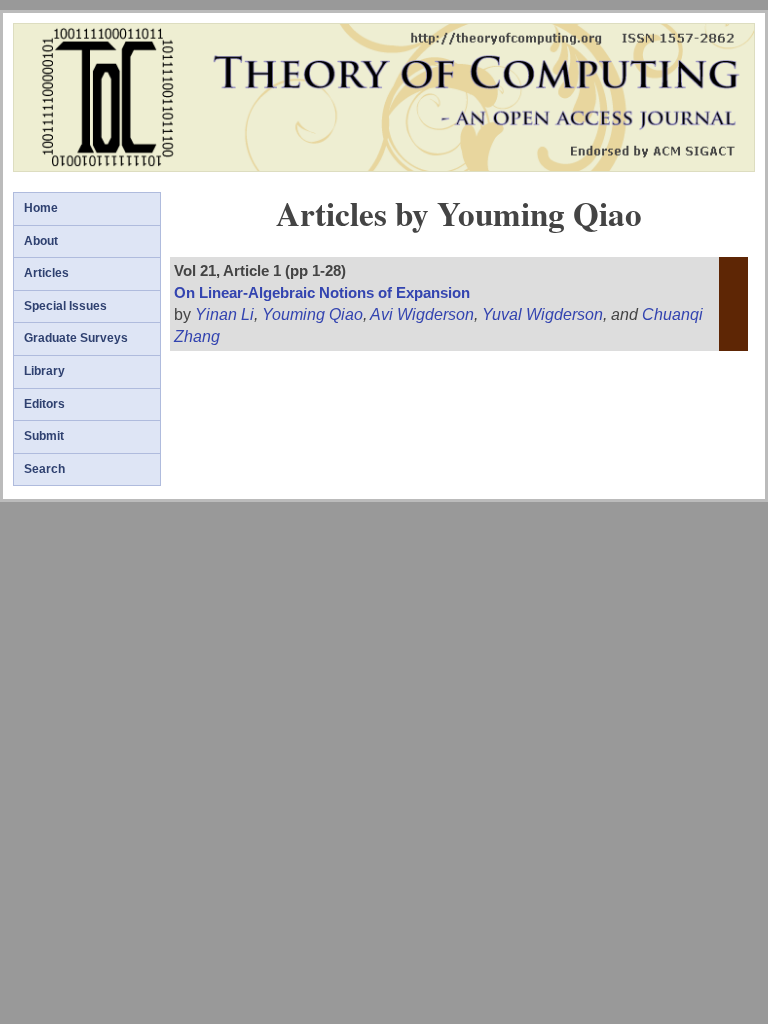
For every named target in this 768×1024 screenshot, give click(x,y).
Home (41, 208)
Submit (44, 436)
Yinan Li (224, 314)
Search (44, 469)
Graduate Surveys (76, 338)
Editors (44, 404)
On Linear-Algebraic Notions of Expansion (322, 293)
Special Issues (65, 306)
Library (44, 371)
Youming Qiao (312, 314)
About (41, 241)
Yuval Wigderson (542, 314)
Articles (46, 273)
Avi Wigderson (422, 314)
